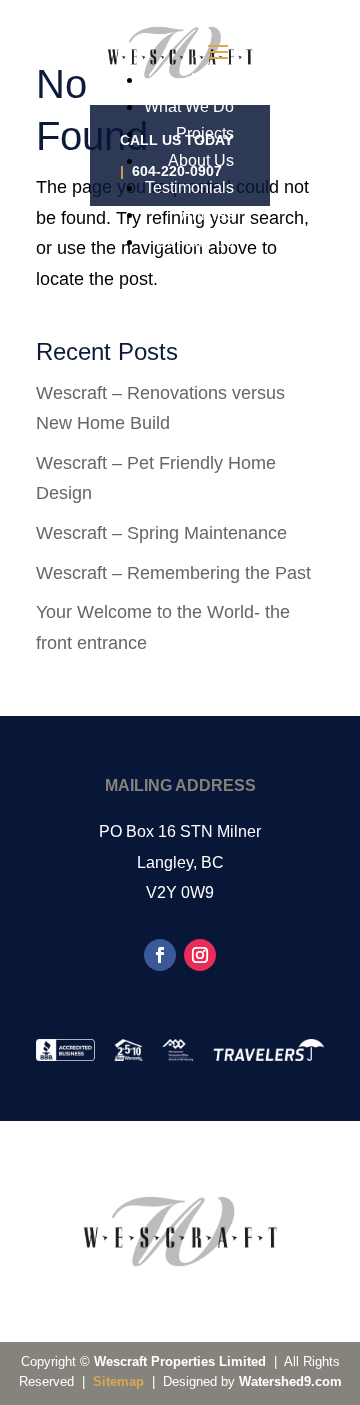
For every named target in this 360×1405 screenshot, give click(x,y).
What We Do (189, 106)
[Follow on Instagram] (200, 955)
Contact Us (194, 241)
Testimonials (189, 187)
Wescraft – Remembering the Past (173, 573)
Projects (205, 133)
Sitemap (118, 1381)
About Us (201, 160)
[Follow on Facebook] (160, 955)
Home (212, 79)
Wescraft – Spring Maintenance (161, 533)
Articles (207, 214)
